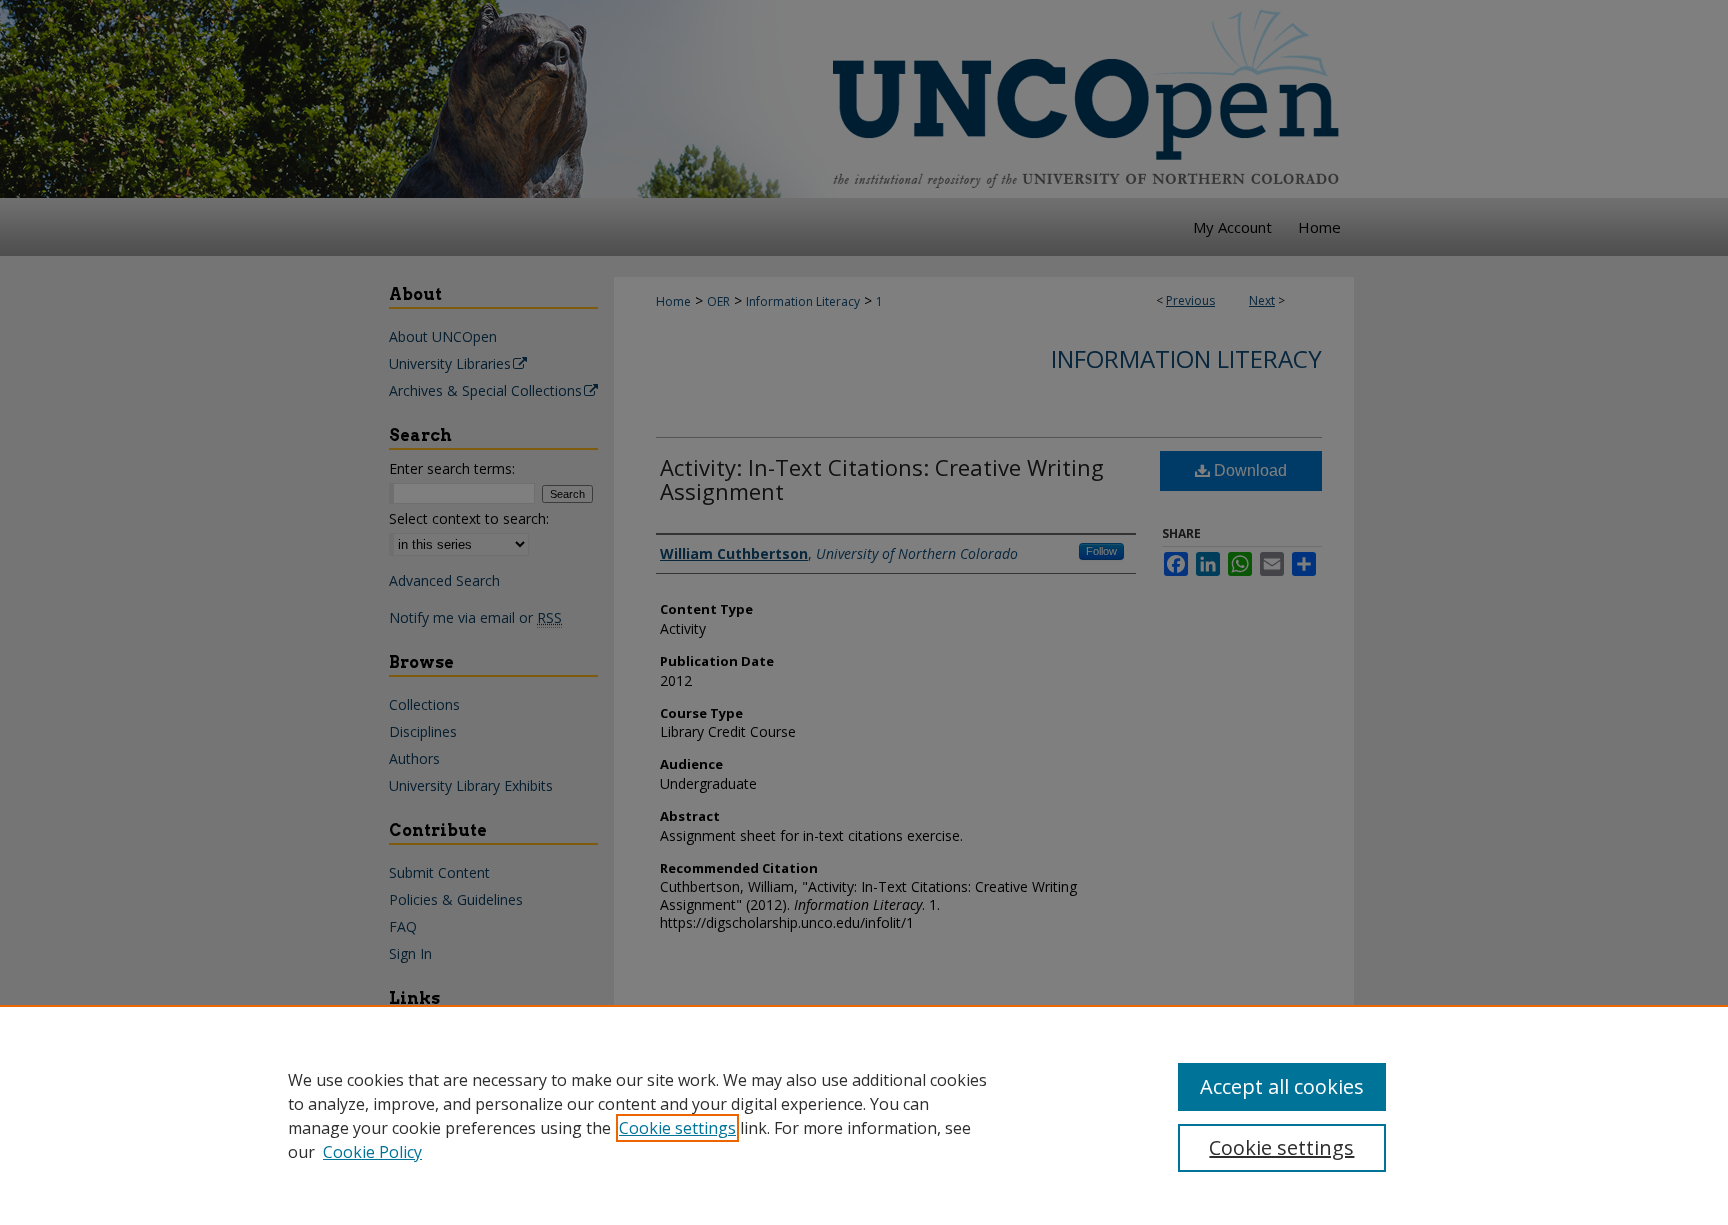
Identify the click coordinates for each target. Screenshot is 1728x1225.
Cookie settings (677, 1128)
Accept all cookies (1282, 1086)
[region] (864, 1115)
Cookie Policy (372, 1152)
